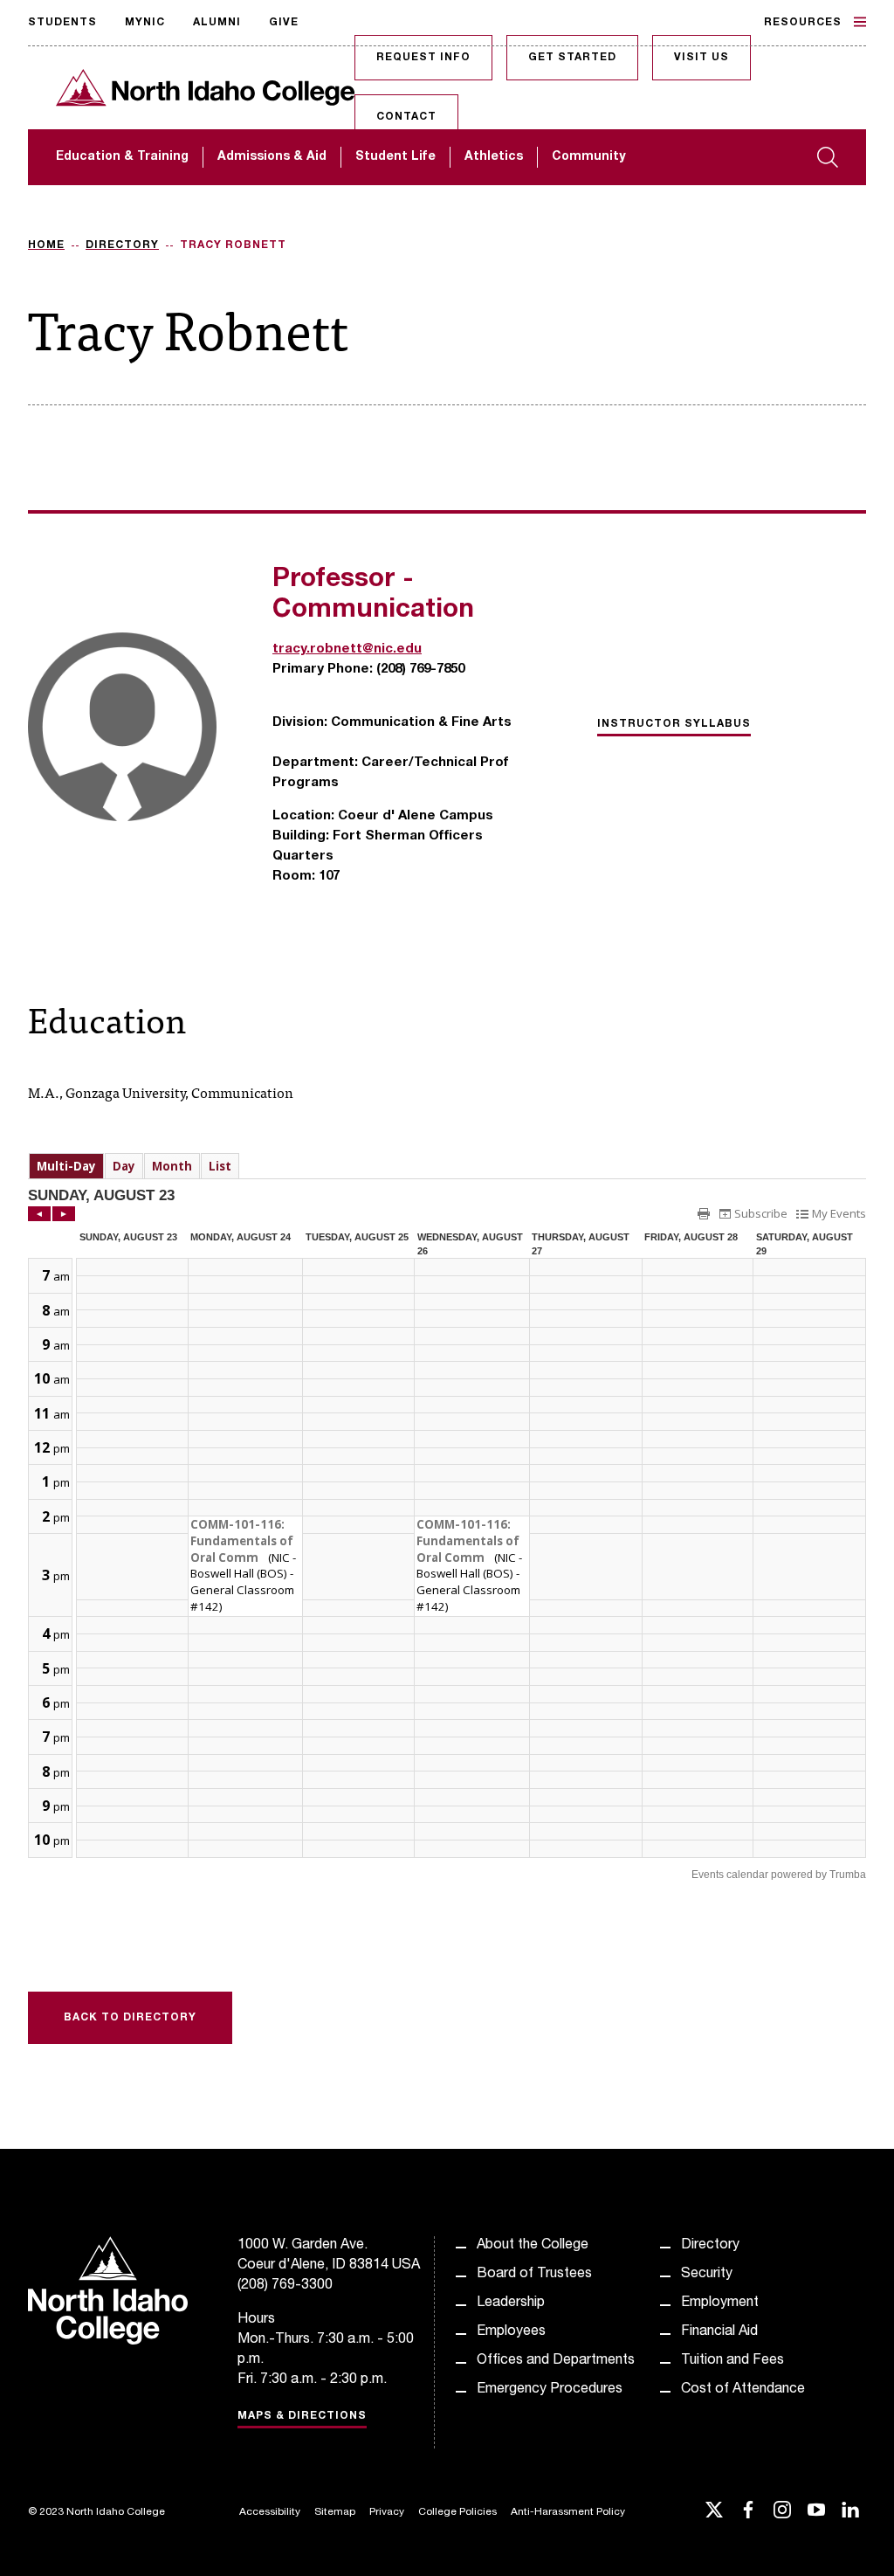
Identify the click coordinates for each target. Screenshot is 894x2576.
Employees (511, 2332)
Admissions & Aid (272, 157)
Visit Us (701, 58)
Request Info (423, 58)
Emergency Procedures (550, 2390)
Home (46, 245)
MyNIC (145, 23)
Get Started (572, 58)
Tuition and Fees (732, 2361)
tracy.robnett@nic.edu (347, 649)
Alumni (217, 23)
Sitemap (335, 2512)
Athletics (494, 157)
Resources (803, 23)
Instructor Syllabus (674, 724)
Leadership (511, 2303)
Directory (122, 245)
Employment (720, 2303)
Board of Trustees (534, 2275)
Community (588, 157)
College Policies (457, 2512)
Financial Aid (719, 2332)
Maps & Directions (302, 2416)
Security (707, 2275)
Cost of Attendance (743, 2390)
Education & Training (122, 157)
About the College (533, 2246)
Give (284, 23)
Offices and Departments (556, 2361)
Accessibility (270, 2512)
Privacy (387, 2512)
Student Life (395, 157)
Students (62, 23)
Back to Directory (130, 2018)
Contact (406, 117)
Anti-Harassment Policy (568, 2512)
